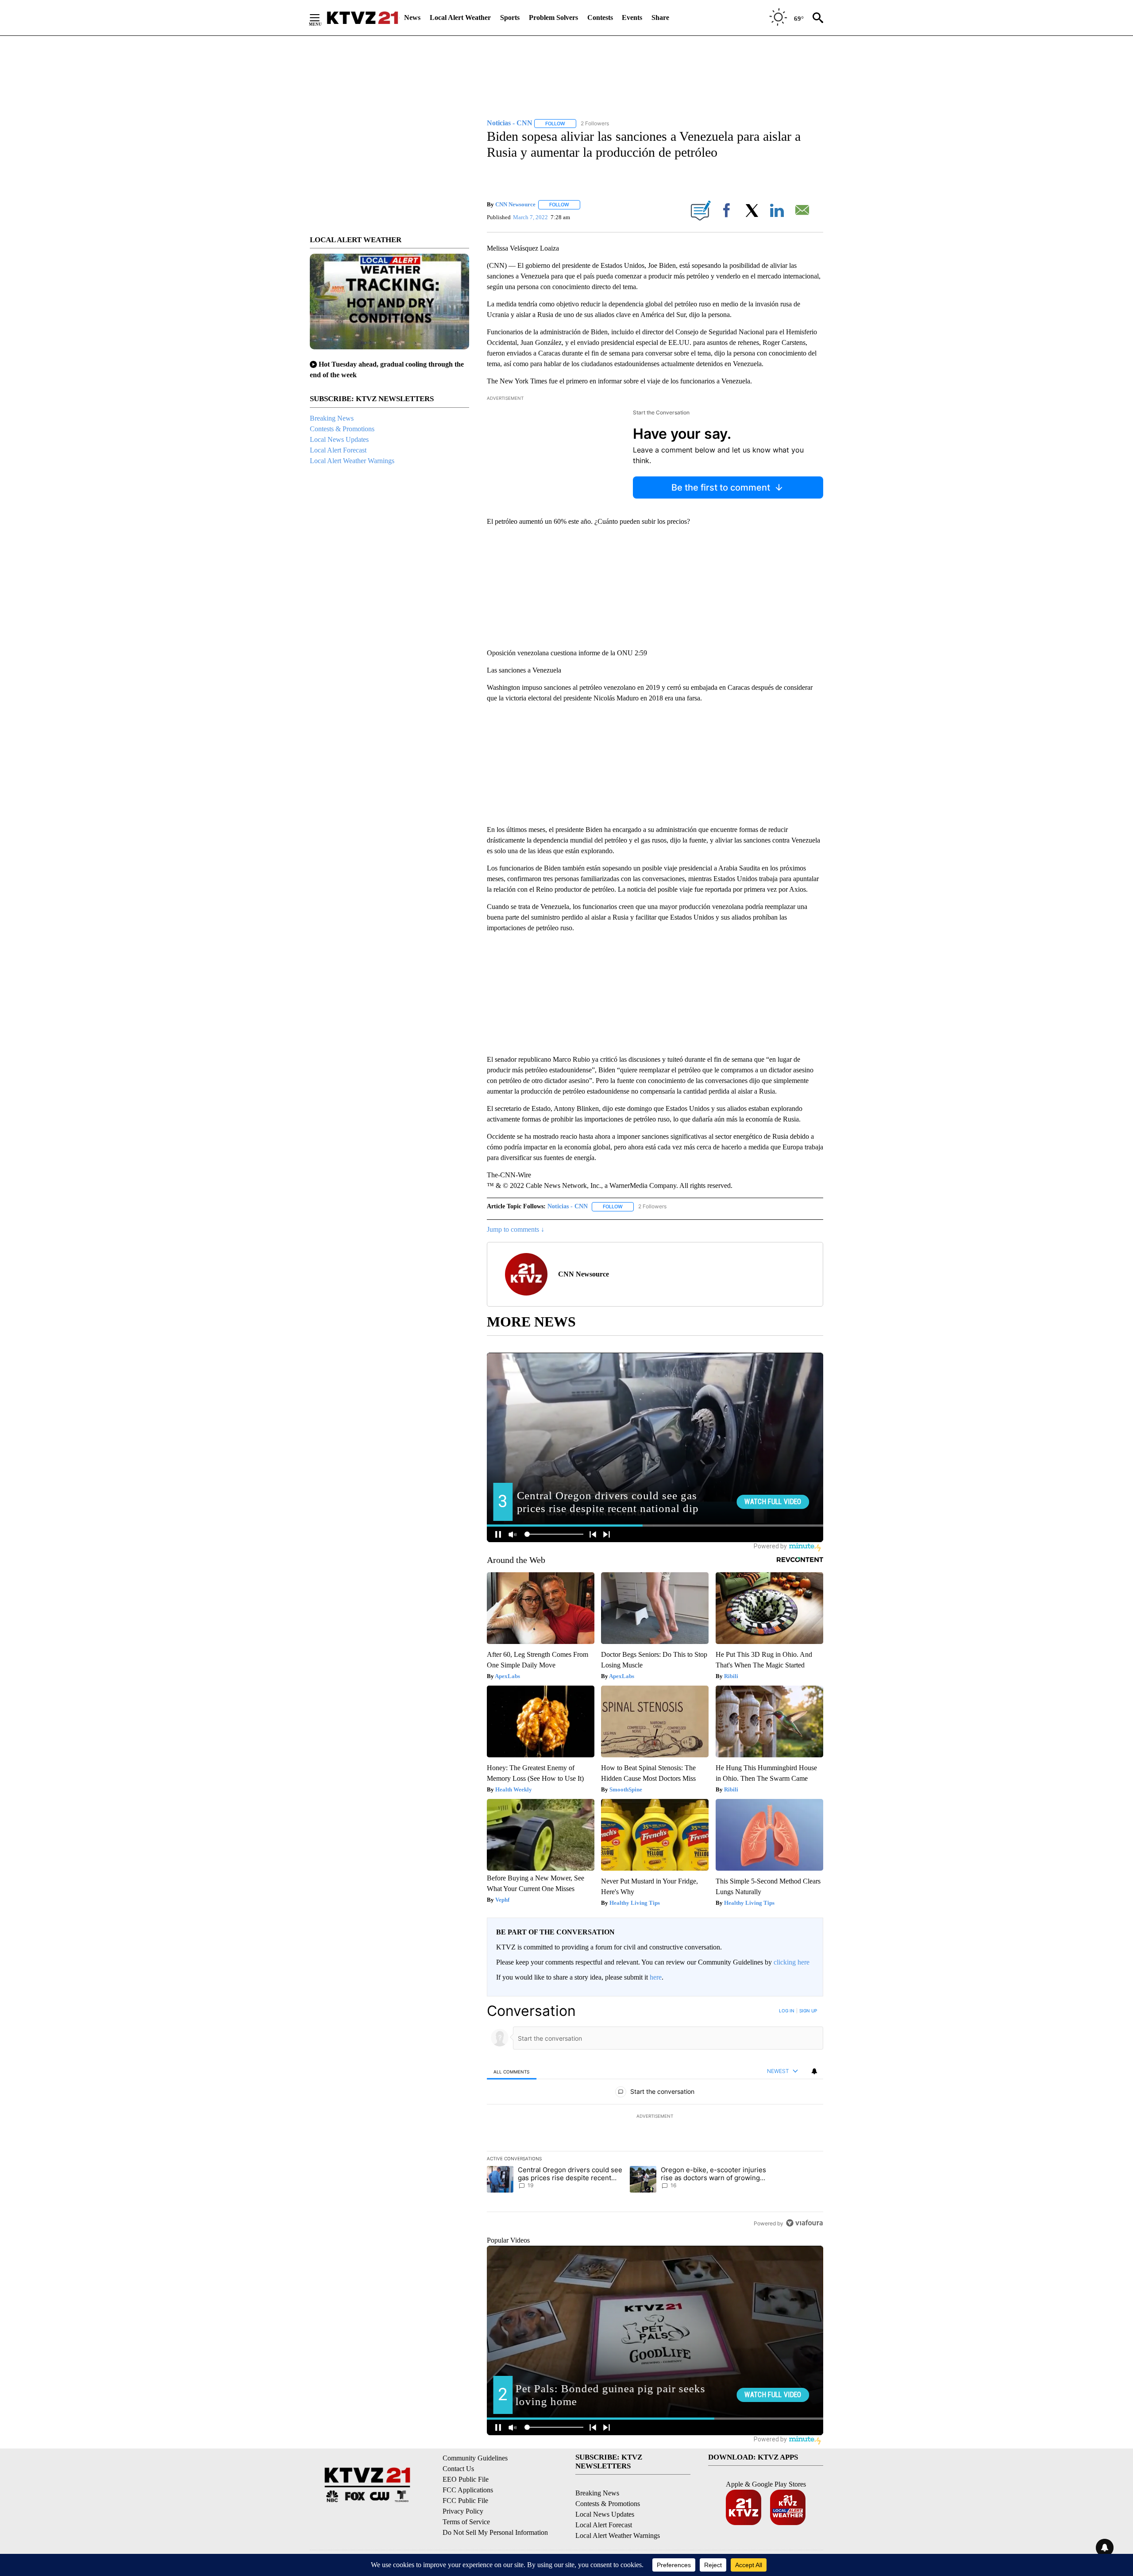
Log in (787, 2011)
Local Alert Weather (460, 17)
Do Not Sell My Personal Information (495, 2532)
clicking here (792, 1962)
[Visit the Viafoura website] (804, 2223)
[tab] (512, 2071)
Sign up (808, 2011)
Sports (510, 17)
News (412, 17)
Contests (600, 17)
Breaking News (332, 418)
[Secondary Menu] (321, 18)
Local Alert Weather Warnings (352, 461)
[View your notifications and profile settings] (814, 2071)
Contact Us (458, 2469)
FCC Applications (468, 2490)
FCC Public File (465, 2501)
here (656, 1977)
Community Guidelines (475, 2458)
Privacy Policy (463, 2511)
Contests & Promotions (342, 429)
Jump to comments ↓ (516, 1229)
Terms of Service (466, 2522)
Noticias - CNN (568, 1206)
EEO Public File (466, 2479)
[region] (655, 2117)
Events (632, 17)
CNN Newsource (515, 204)
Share (660, 17)
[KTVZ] (362, 18)
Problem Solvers (553, 17)
